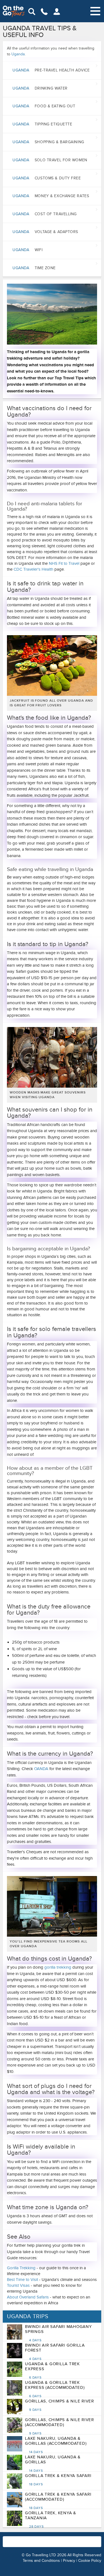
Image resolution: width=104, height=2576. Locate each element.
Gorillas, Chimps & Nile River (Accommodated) (59, 2426)
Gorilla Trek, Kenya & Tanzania (51, 2520)
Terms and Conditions (41, 2561)
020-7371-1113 (67, 2544)
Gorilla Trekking (21, 2268)
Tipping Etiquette (42, 124)
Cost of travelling (45, 214)
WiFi (27, 250)
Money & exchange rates (51, 196)
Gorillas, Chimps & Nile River (59, 2405)
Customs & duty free (47, 178)
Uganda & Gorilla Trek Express (52, 2370)
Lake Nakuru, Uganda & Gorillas (53, 2464)
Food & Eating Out (44, 106)
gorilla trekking (58, 1967)
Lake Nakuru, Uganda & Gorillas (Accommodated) (56, 2445)
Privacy (69, 2561)
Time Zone (34, 268)
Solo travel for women (50, 160)
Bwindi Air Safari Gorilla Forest (55, 2352)
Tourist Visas (18, 2285)
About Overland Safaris (28, 2297)
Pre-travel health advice (51, 70)
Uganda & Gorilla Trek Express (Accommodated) (55, 2389)
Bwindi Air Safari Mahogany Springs (58, 2333)
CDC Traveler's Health (33, 569)
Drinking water (40, 88)
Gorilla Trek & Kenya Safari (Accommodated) (58, 2501)
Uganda (18, 54)
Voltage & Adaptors (45, 232)
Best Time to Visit (23, 2280)
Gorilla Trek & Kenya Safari (58, 2480)
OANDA (41, 1769)
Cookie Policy (90, 2561)
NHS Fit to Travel (64, 563)
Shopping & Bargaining (48, 142)
